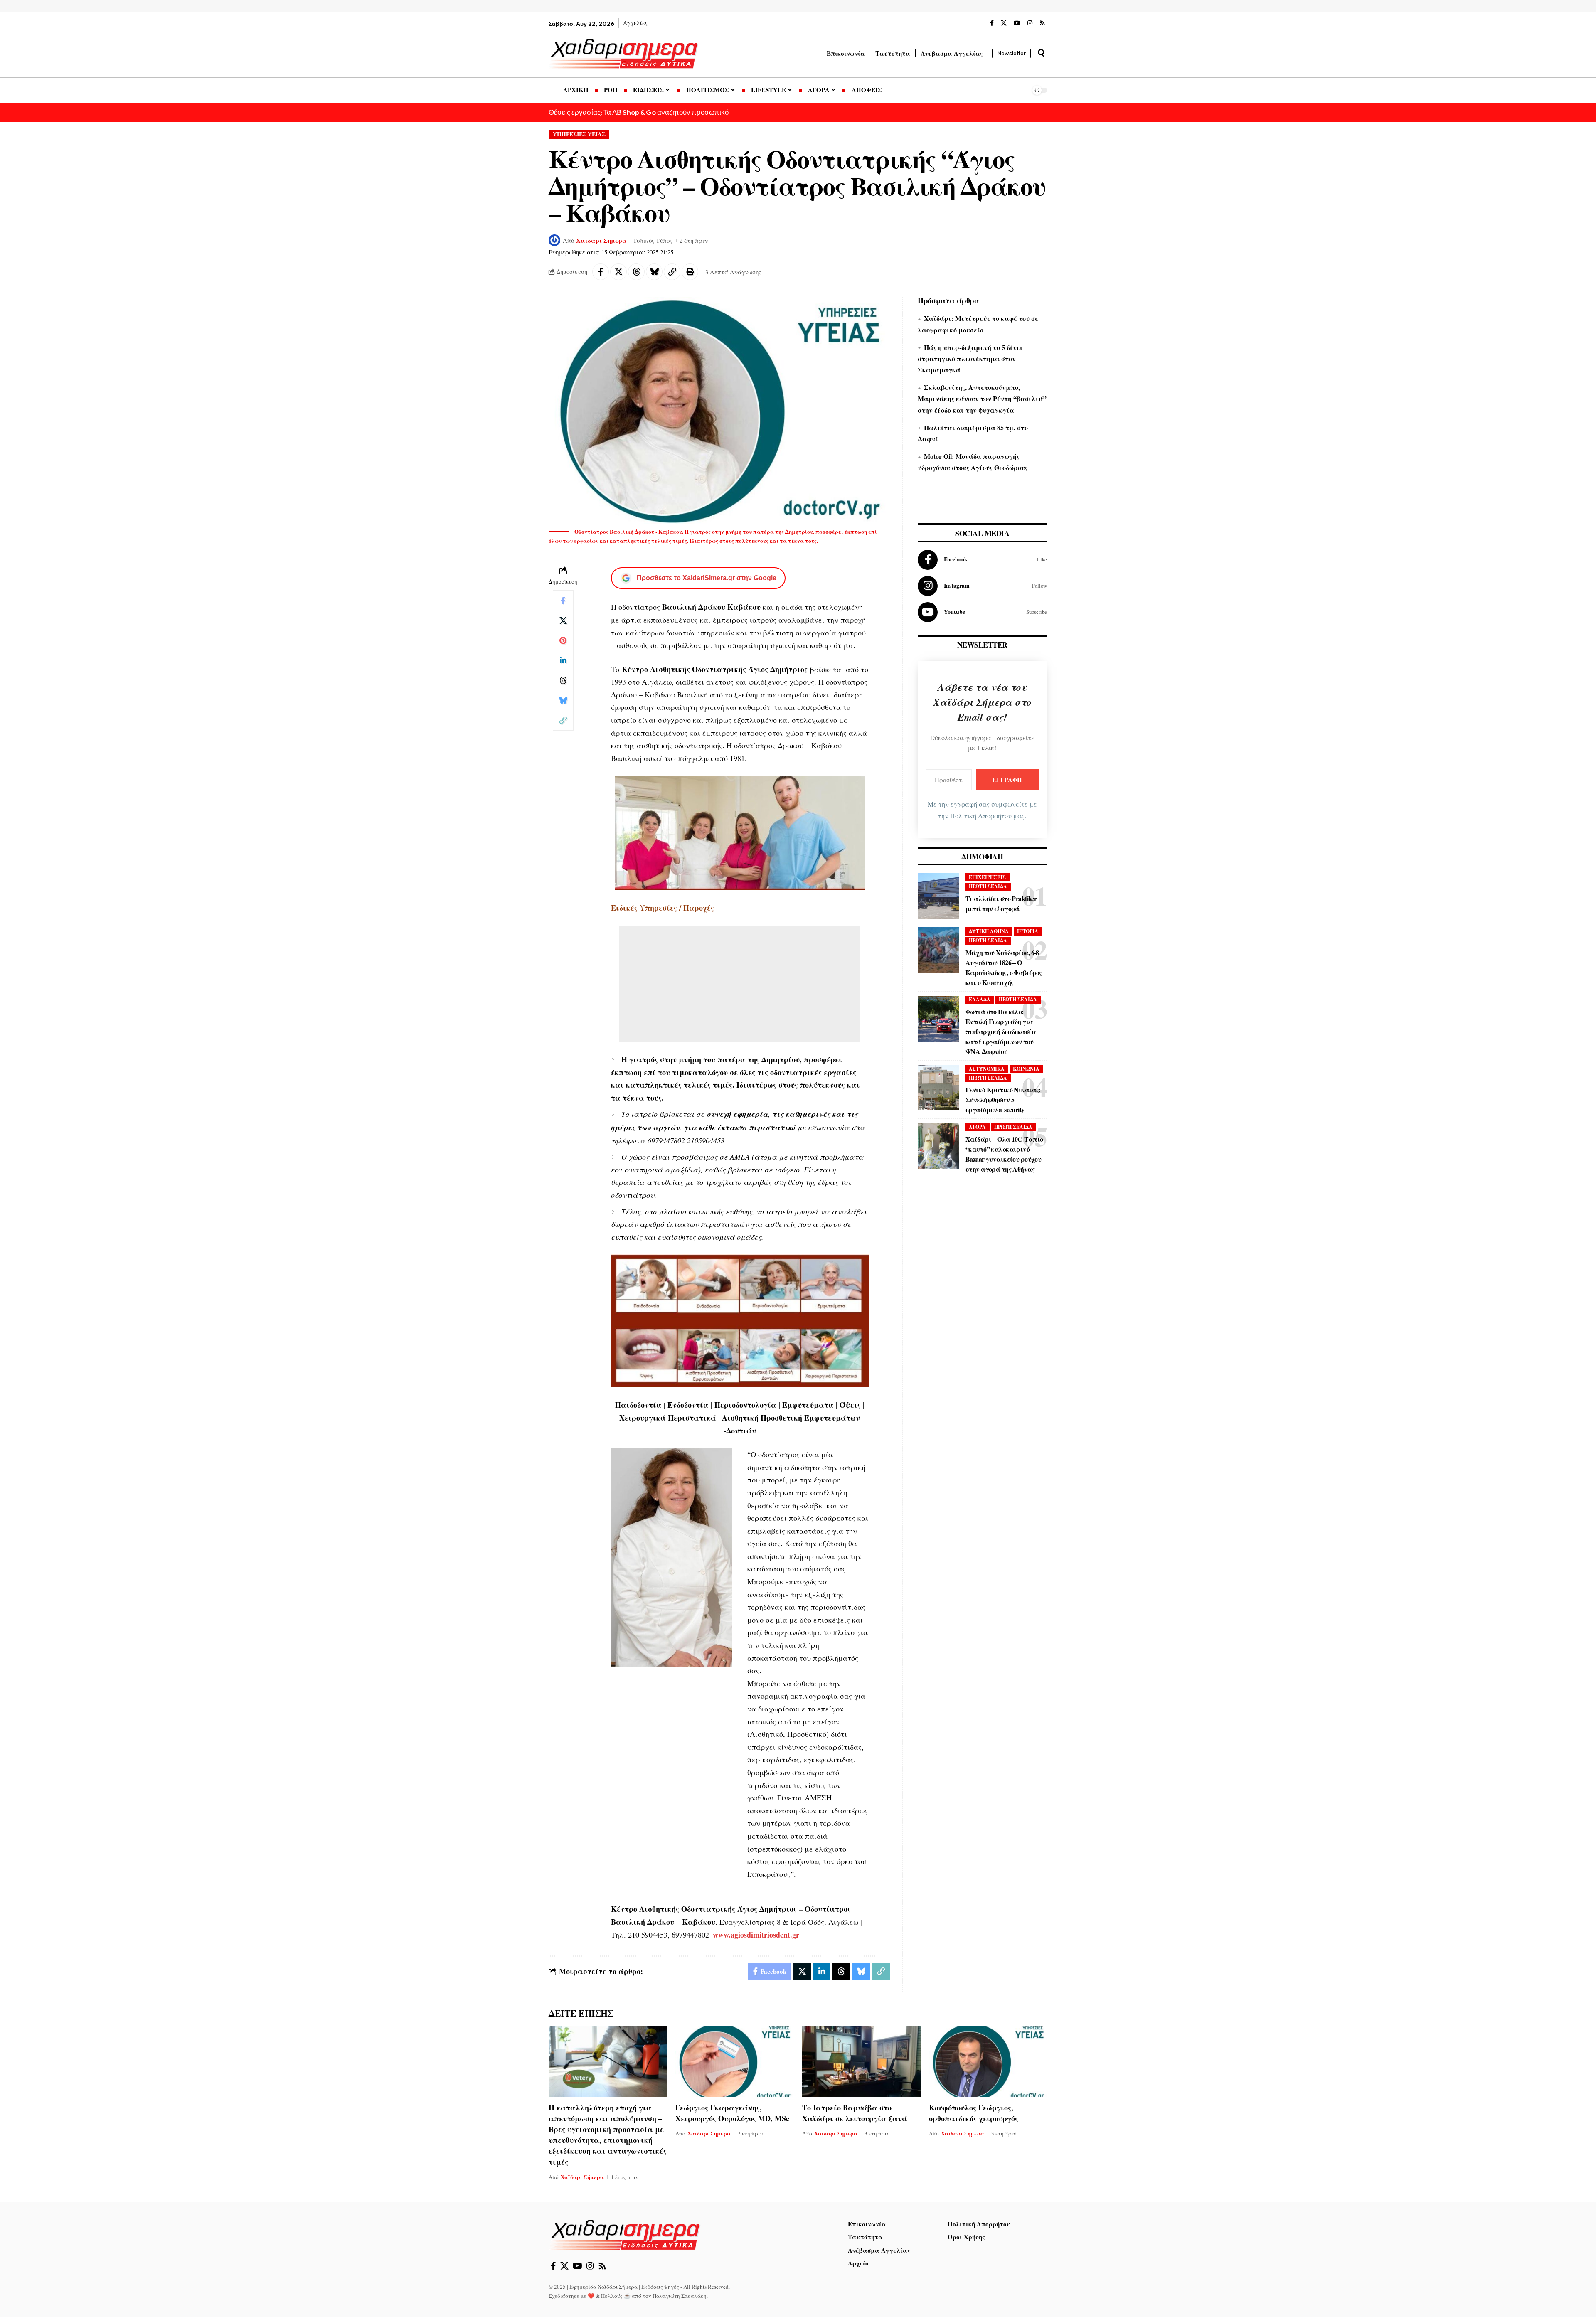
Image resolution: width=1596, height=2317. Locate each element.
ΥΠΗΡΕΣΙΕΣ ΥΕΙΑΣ (579, 134)
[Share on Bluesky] (654, 272)
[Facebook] (992, 23)
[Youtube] (982, 612)
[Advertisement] (740, 984)
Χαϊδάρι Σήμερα (601, 240)
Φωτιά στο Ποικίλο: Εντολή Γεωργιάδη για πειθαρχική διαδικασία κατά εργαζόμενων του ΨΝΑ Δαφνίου (1001, 1031)
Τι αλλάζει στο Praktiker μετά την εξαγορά (1001, 903)
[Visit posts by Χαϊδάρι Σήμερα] (554, 240)
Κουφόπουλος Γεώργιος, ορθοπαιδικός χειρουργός (974, 2113)
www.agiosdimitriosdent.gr (756, 1935)
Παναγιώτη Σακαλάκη (680, 2296)
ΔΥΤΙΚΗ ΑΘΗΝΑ (989, 931)
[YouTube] (1017, 23)
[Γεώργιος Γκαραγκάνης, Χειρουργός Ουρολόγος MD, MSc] (735, 2062)
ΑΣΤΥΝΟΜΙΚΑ (987, 1069)
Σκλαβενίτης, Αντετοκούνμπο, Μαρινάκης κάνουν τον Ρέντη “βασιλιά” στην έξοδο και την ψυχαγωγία (982, 398)
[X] (1004, 23)
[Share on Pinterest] (563, 640)
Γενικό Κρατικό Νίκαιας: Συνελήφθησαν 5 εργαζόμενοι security (1003, 1099)
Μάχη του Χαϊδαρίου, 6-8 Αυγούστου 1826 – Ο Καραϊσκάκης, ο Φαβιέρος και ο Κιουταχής (1004, 967)
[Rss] (1042, 23)
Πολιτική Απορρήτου (981, 816)
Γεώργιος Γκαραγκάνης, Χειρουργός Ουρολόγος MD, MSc (732, 2113)
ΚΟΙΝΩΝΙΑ (1026, 1069)
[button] (1041, 53)
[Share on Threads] (636, 272)
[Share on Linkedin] (563, 660)
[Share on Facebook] (601, 272)
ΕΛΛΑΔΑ (980, 999)
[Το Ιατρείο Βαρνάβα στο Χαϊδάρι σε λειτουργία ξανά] (861, 2062)
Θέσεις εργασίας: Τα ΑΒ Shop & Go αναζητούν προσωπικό (639, 112)
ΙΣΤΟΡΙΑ (1028, 931)
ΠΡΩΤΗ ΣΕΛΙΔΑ (988, 886)
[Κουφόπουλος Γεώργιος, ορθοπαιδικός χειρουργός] (988, 2062)
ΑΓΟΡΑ (977, 1127)
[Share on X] (618, 272)
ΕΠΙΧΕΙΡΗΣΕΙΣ (987, 877)
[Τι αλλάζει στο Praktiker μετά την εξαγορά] (938, 896)
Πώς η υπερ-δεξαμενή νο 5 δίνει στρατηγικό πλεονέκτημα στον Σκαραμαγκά (970, 358)
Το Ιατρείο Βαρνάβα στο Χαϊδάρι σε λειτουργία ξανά (855, 2113)
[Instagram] (1030, 23)
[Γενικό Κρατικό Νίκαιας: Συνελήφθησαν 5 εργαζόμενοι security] (938, 1088)
